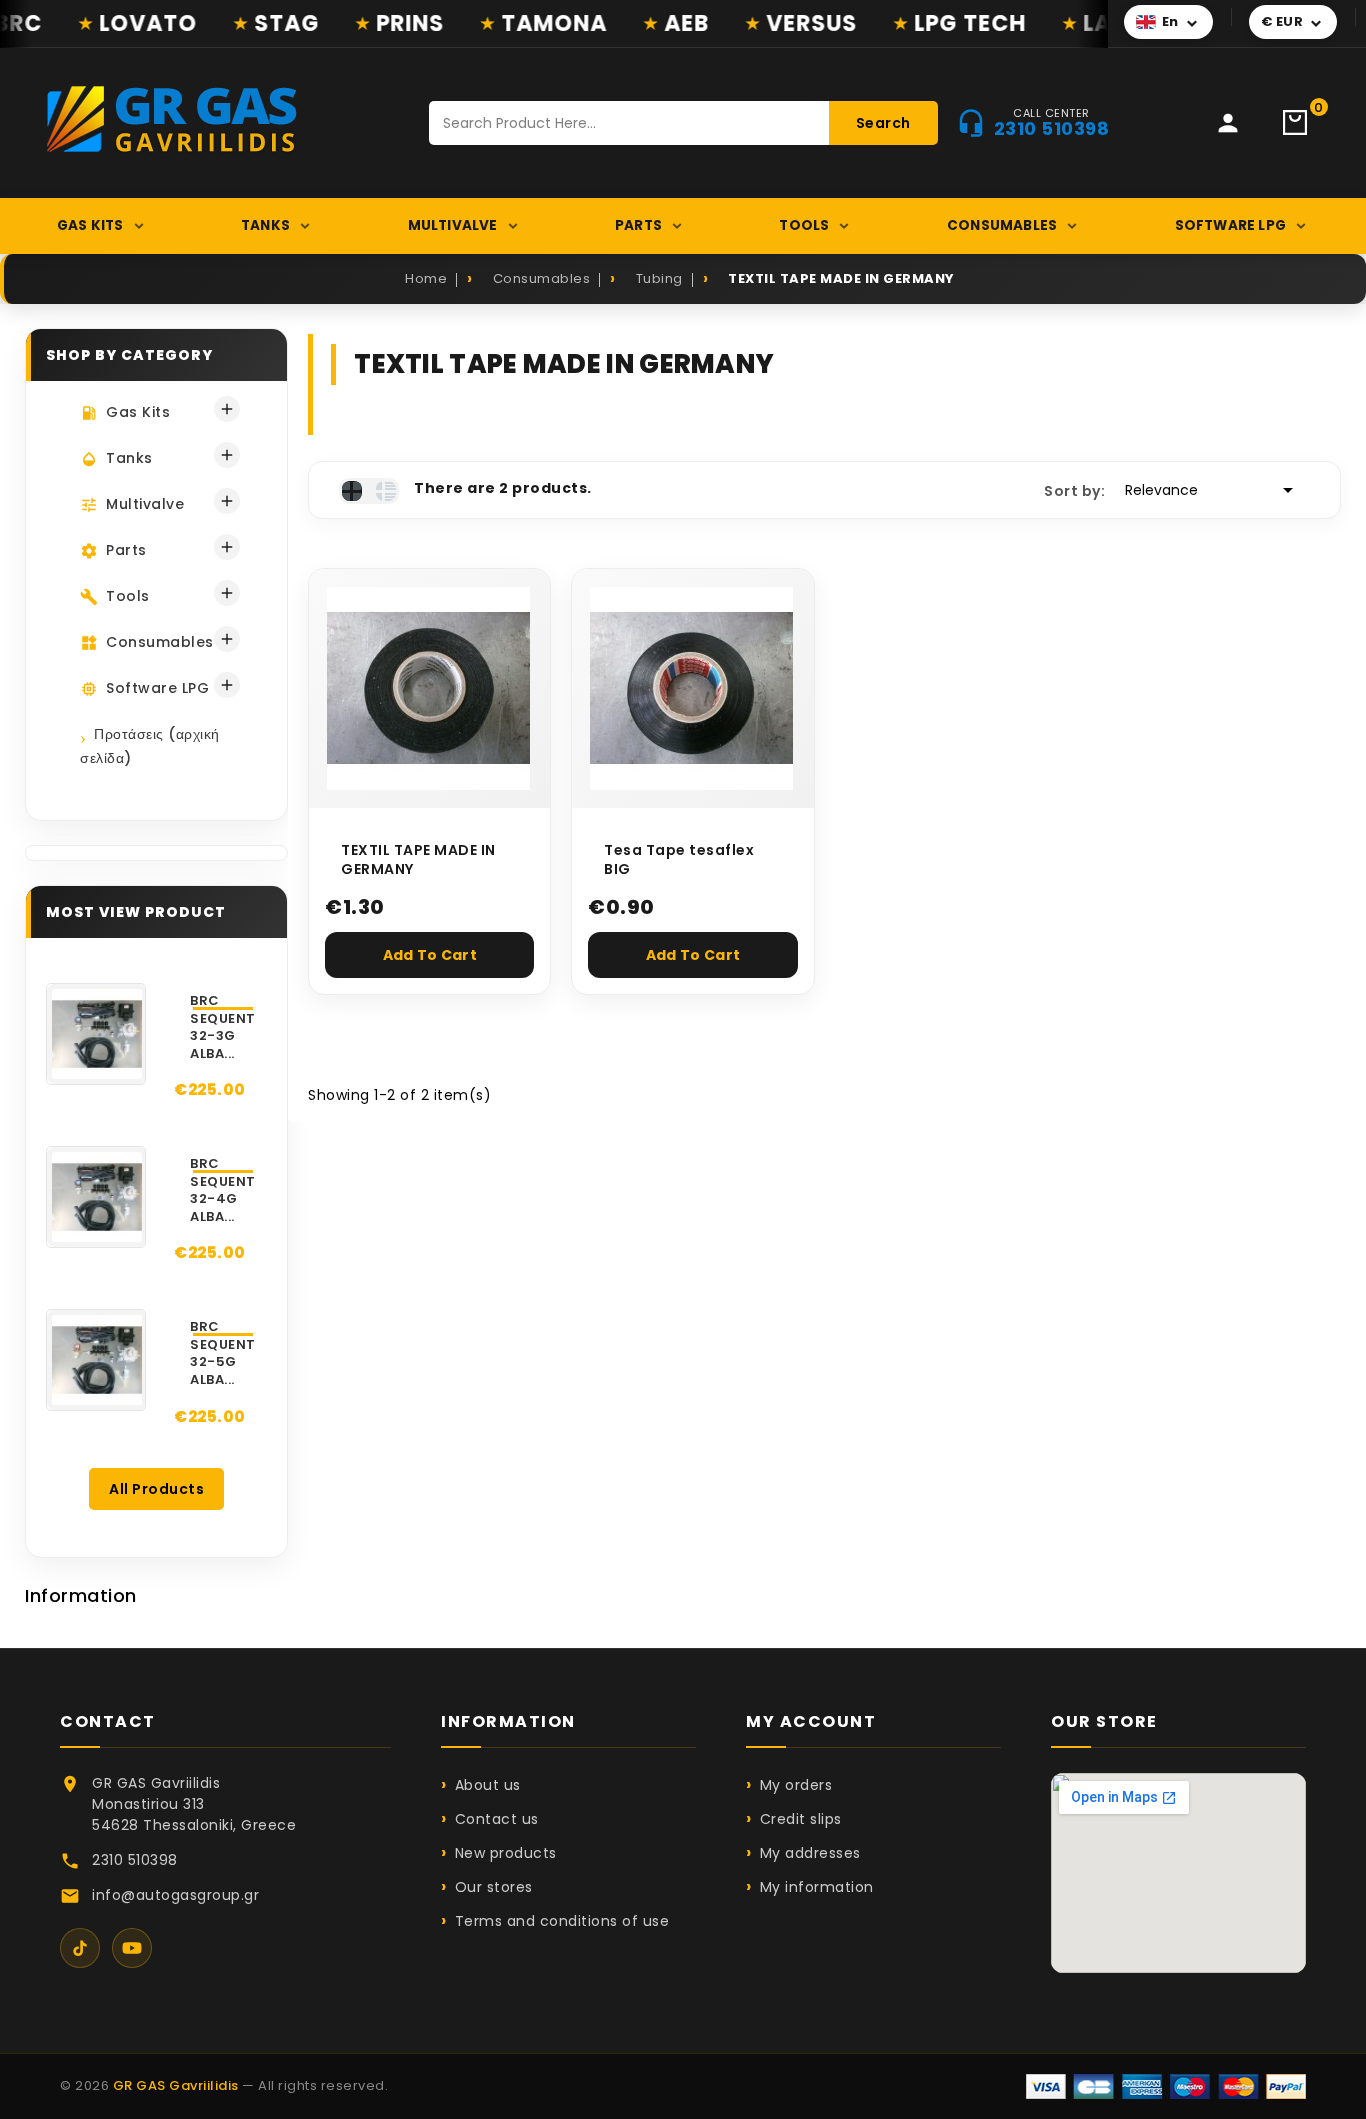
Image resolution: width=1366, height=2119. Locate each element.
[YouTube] (132, 1948)
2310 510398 (135, 1860)
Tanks (265, 225)
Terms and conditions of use (562, 1921)
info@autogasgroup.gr (175, 1895)
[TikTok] (80, 1948)
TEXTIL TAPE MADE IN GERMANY (418, 860)
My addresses (810, 1853)
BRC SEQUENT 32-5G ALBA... (223, 1353)
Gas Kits (90, 225)
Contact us (497, 1819)
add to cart (430, 955)
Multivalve (453, 225)
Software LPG (1230, 225)
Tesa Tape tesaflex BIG (679, 860)
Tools (804, 225)
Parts (638, 225)
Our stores (494, 1887)
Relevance (1212, 490)
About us (488, 1785)
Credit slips (801, 1819)
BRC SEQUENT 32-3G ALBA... (223, 1027)
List (386, 491)
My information (817, 1887)
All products (156, 1489)
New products (506, 1853)
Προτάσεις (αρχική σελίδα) (150, 746)
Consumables (1002, 225)
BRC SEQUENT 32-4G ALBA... (223, 1190)
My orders (796, 1785)
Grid (352, 491)
